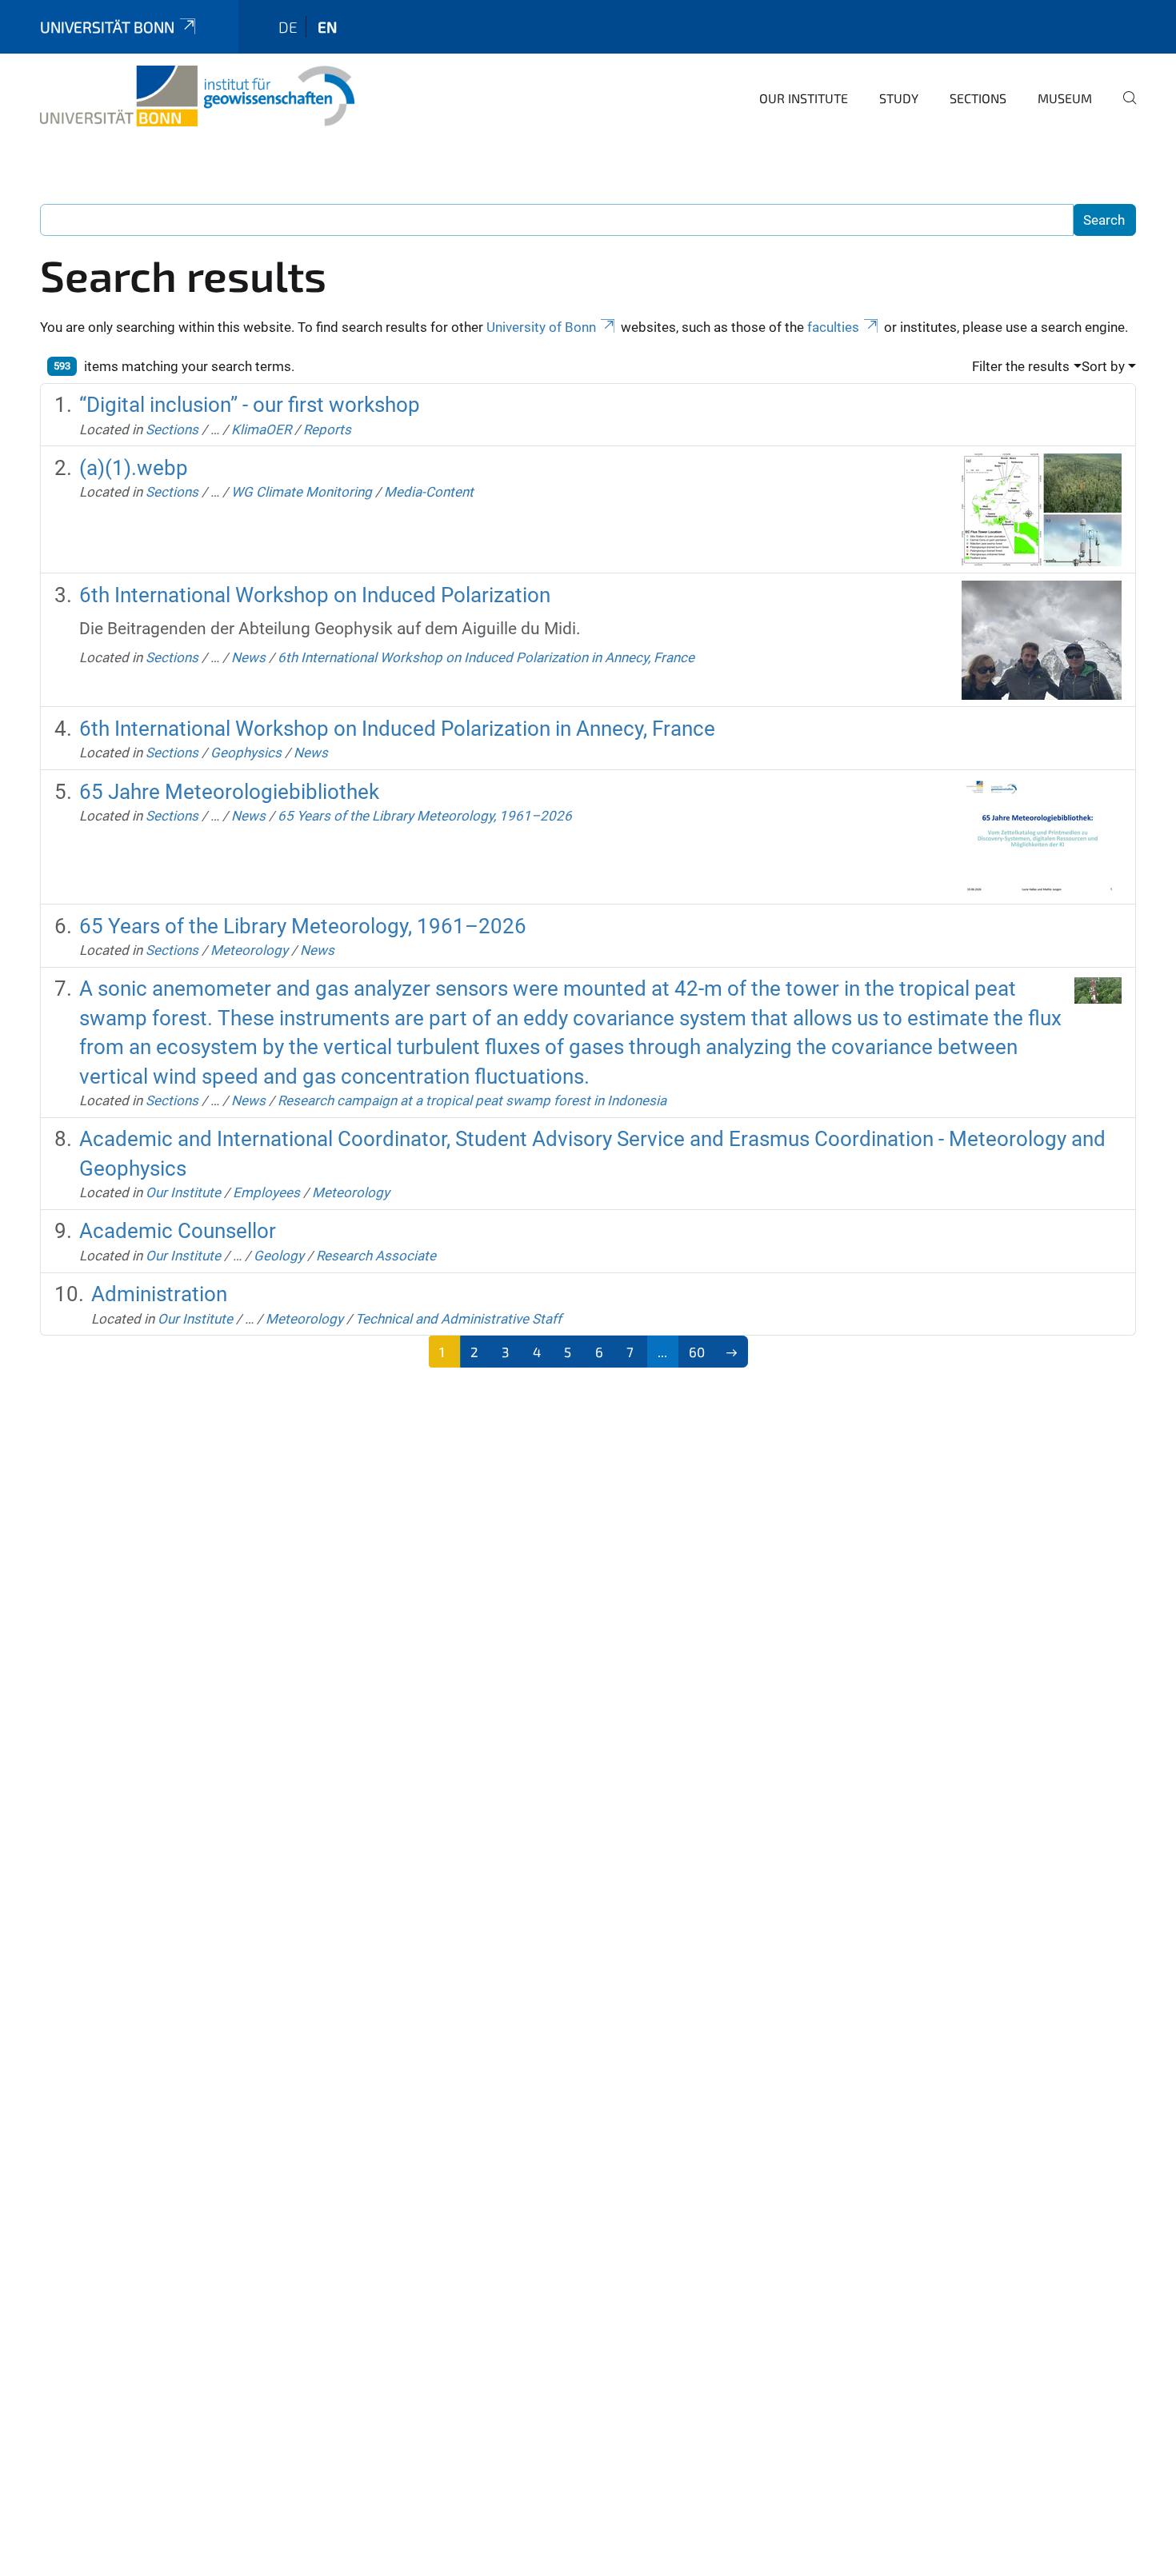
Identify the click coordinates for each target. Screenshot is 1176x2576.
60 (697, 1352)
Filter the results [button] (1021, 366)
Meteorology (249, 950)
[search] (1123, 109)
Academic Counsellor (178, 1231)
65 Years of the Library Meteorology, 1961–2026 (425, 816)
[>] (732, 1352)
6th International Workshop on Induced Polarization (315, 595)
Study (899, 98)
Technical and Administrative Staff (458, 1319)
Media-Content (429, 492)
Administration (159, 1294)
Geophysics (246, 753)
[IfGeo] (197, 96)
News (248, 657)
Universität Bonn (107, 27)
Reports (327, 429)
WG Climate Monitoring (302, 492)
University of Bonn (541, 327)
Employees (266, 1192)
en (327, 27)
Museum (1065, 98)
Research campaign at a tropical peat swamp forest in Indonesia (472, 1100)
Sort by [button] (1103, 366)
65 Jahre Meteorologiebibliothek (229, 792)
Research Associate (376, 1256)
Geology (279, 1256)
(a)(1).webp (134, 468)
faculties (833, 327)
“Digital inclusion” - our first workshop (250, 405)
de (288, 27)
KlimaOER (261, 429)
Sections (978, 98)
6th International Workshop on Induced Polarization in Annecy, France (486, 657)
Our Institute (804, 98)
